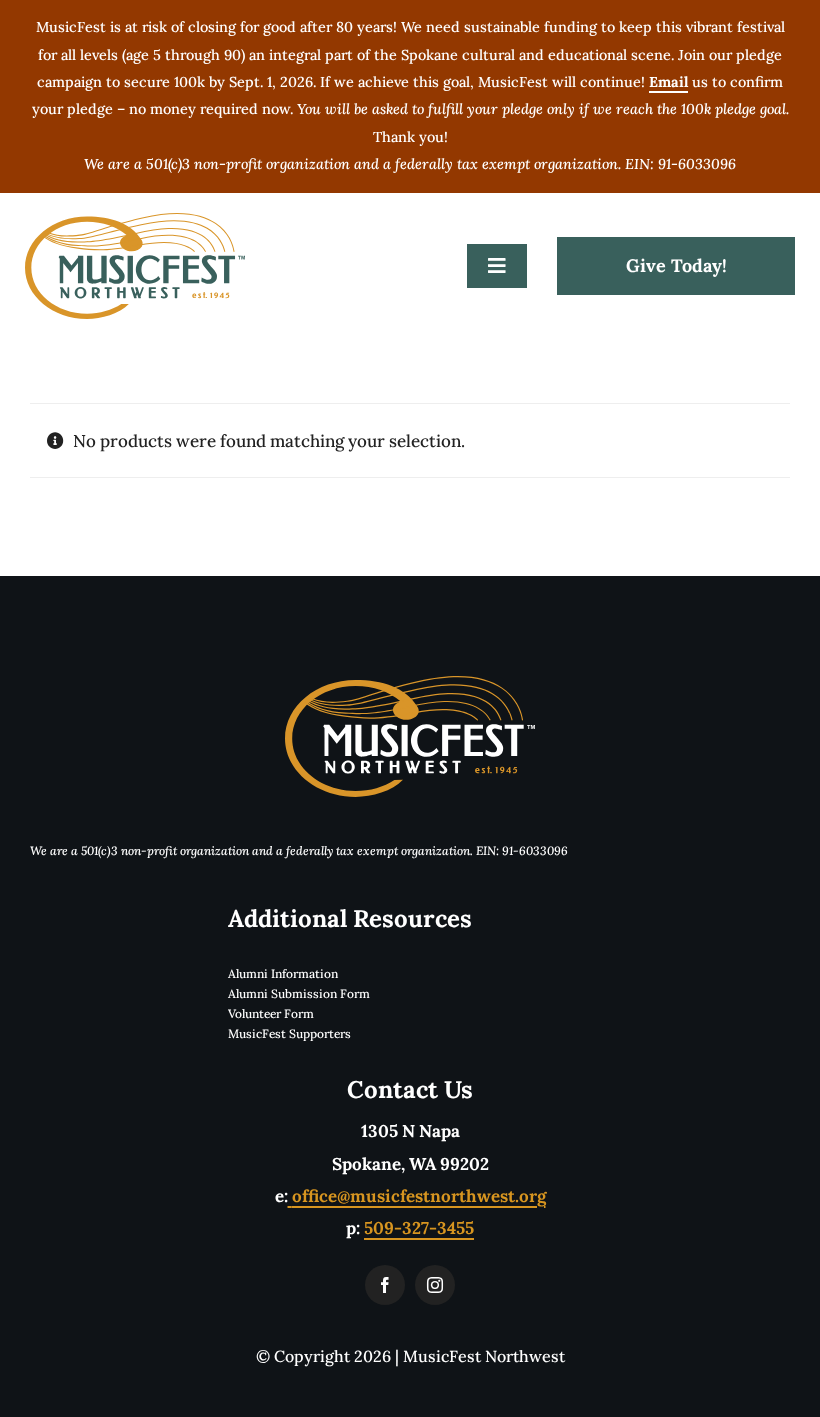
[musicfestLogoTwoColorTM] (135, 221)
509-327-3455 (419, 1228)
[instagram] (435, 1285)
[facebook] (385, 1285)
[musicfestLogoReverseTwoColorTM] (410, 684)
